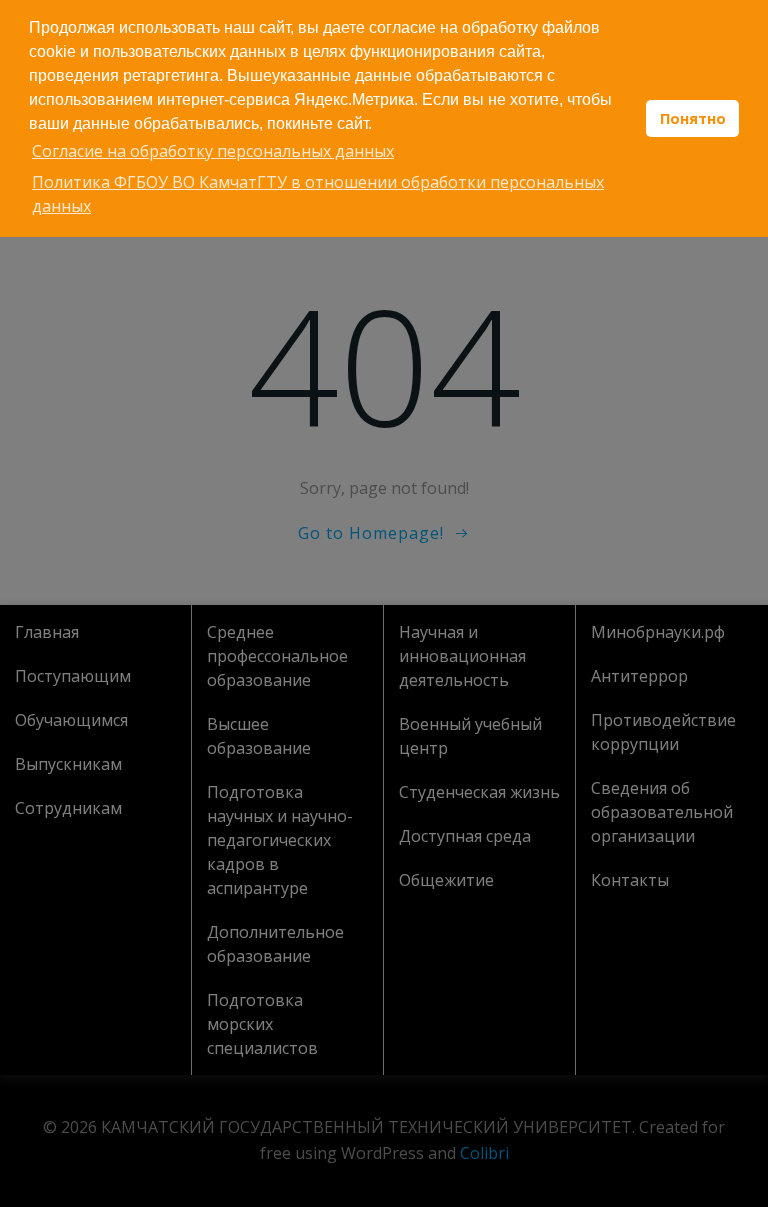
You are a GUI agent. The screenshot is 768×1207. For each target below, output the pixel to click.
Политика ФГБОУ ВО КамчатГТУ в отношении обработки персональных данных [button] (318, 194)
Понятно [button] (693, 118)
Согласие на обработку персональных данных (213, 151)
